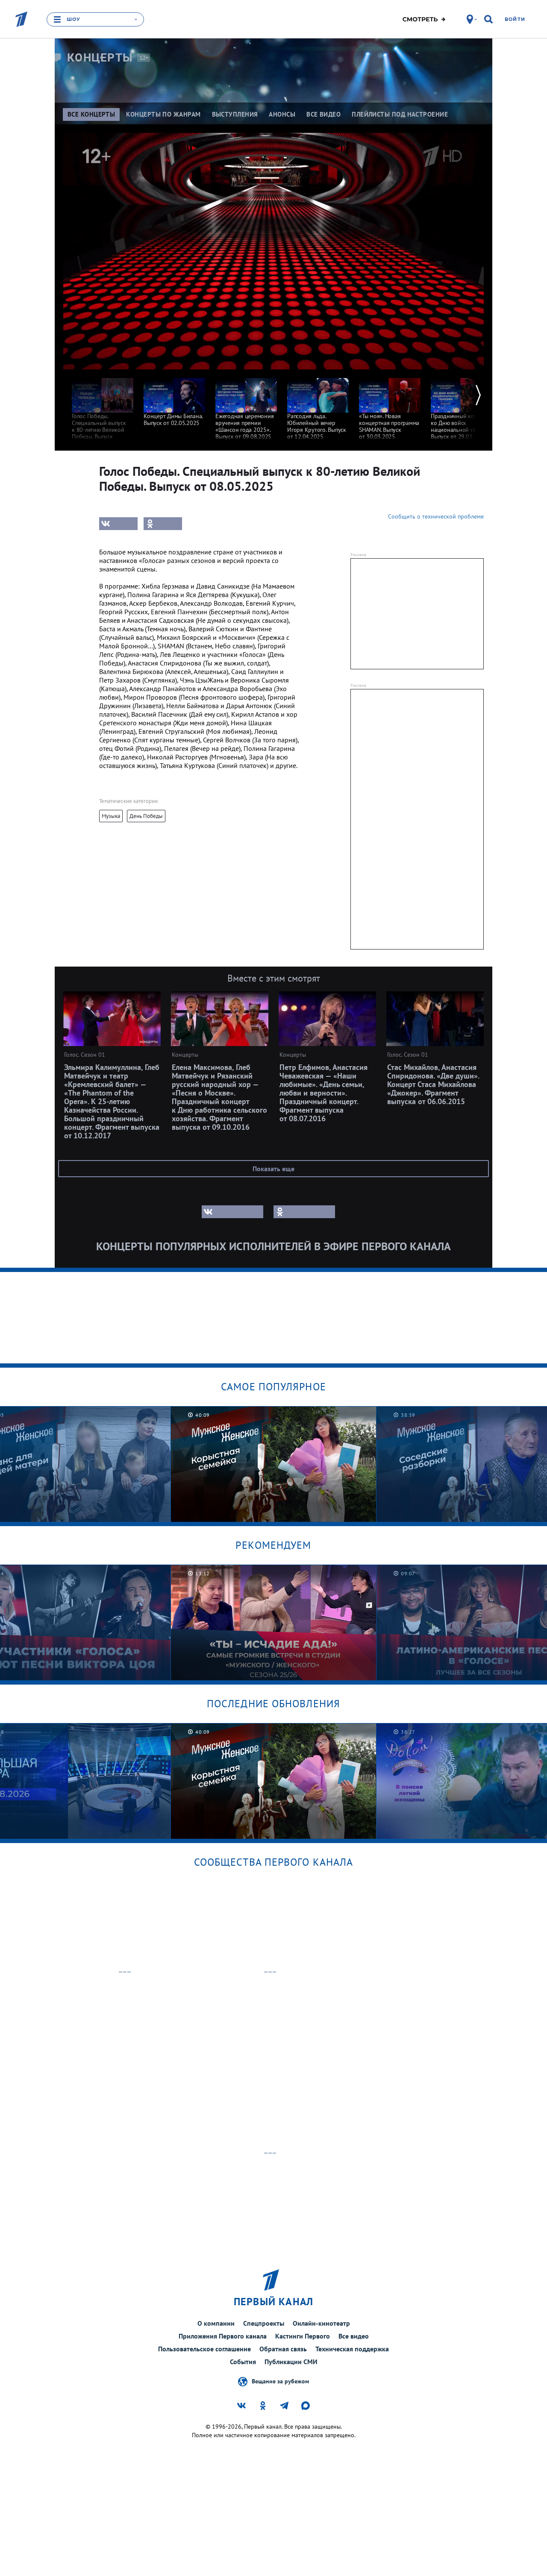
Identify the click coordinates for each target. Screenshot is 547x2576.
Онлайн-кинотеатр (321, 2323)
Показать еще (273, 1169)
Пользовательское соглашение (204, 2349)
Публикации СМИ (291, 2362)
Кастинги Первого (303, 2336)
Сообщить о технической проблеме (436, 516)
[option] (103, 408)
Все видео (354, 2336)
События (243, 2362)
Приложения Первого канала (223, 2336)
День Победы (146, 816)
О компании (216, 2323)
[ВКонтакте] (118, 524)
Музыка (111, 816)
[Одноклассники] (163, 524)
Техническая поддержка (352, 2349)
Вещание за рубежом (280, 2381)
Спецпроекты (264, 2323)
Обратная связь (283, 2349)
